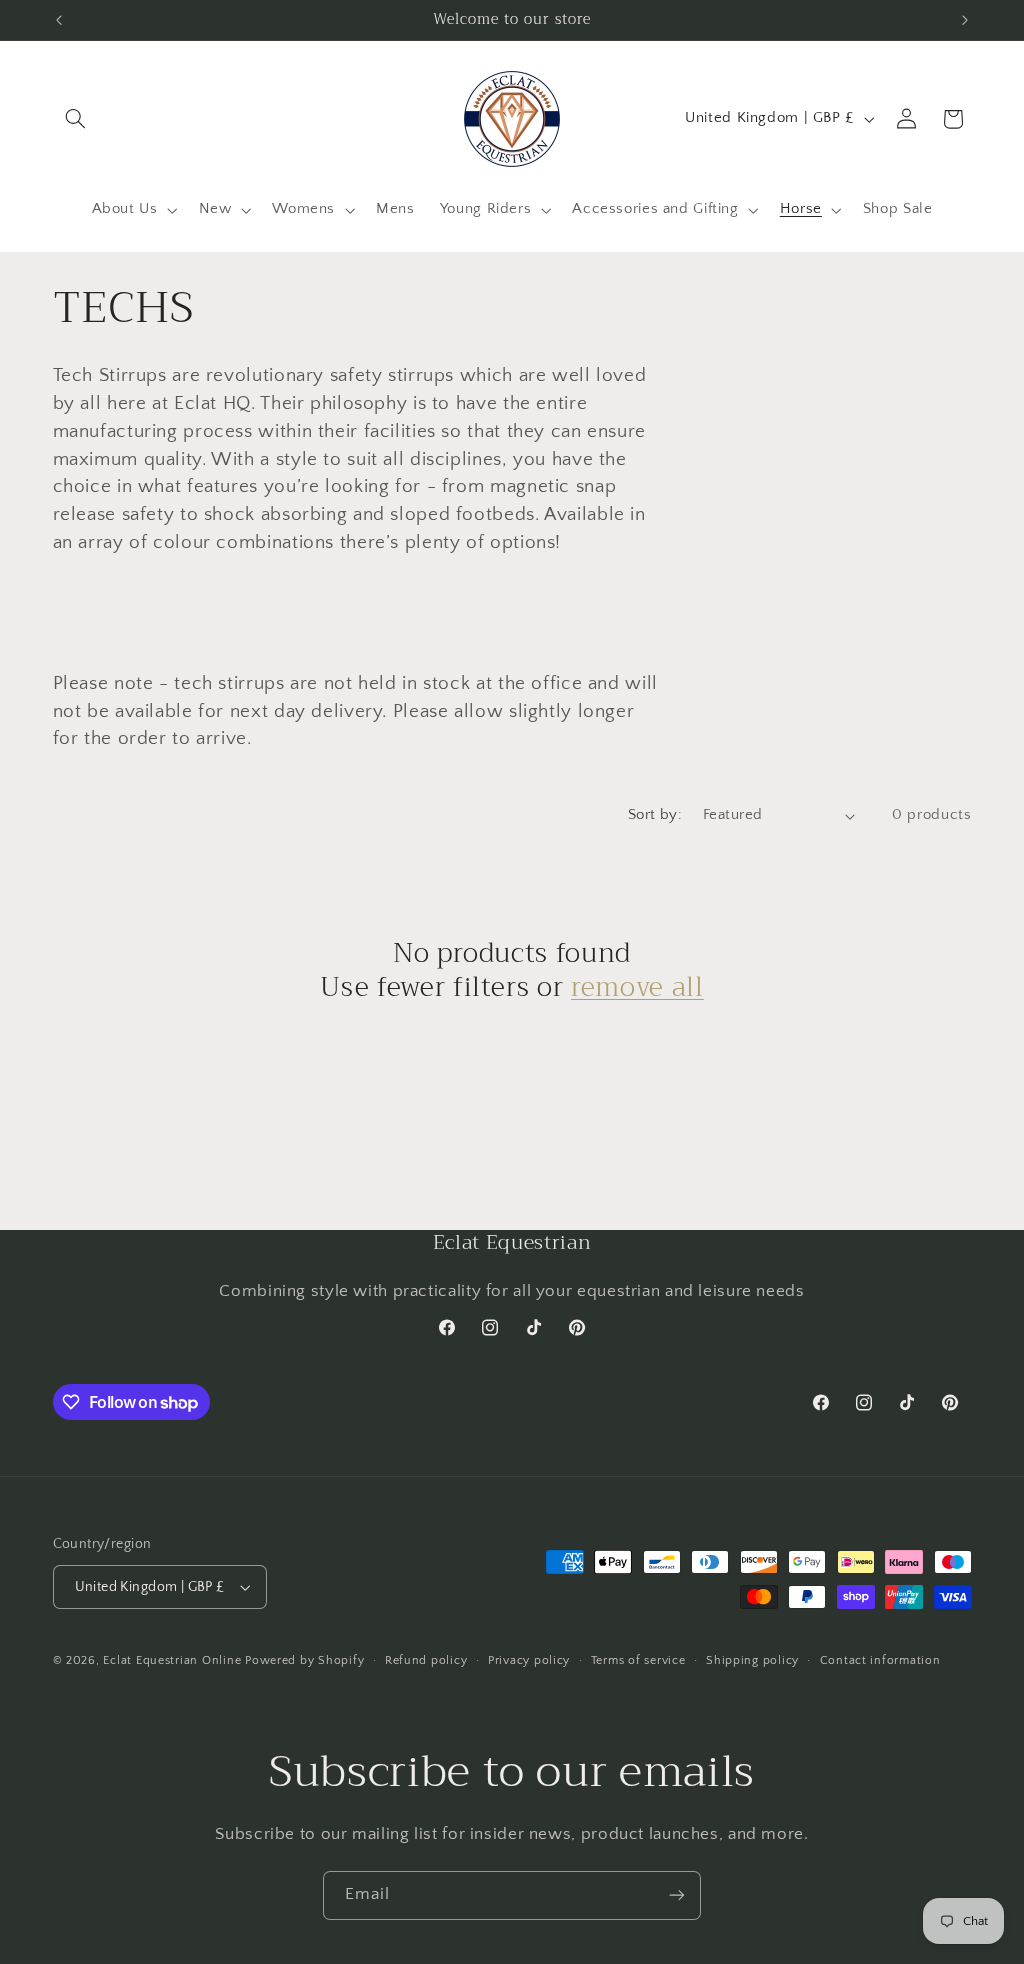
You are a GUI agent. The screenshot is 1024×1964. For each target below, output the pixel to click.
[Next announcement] (965, 20)
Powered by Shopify (304, 1660)
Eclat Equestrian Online (172, 1660)
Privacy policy (529, 1660)
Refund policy (426, 1660)
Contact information (880, 1660)
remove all (637, 988)
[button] (76, 119)
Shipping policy (752, 1660)
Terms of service (638, 1660)
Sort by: (655, 815)
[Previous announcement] (59, 20)
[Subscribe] (677, 1895)
